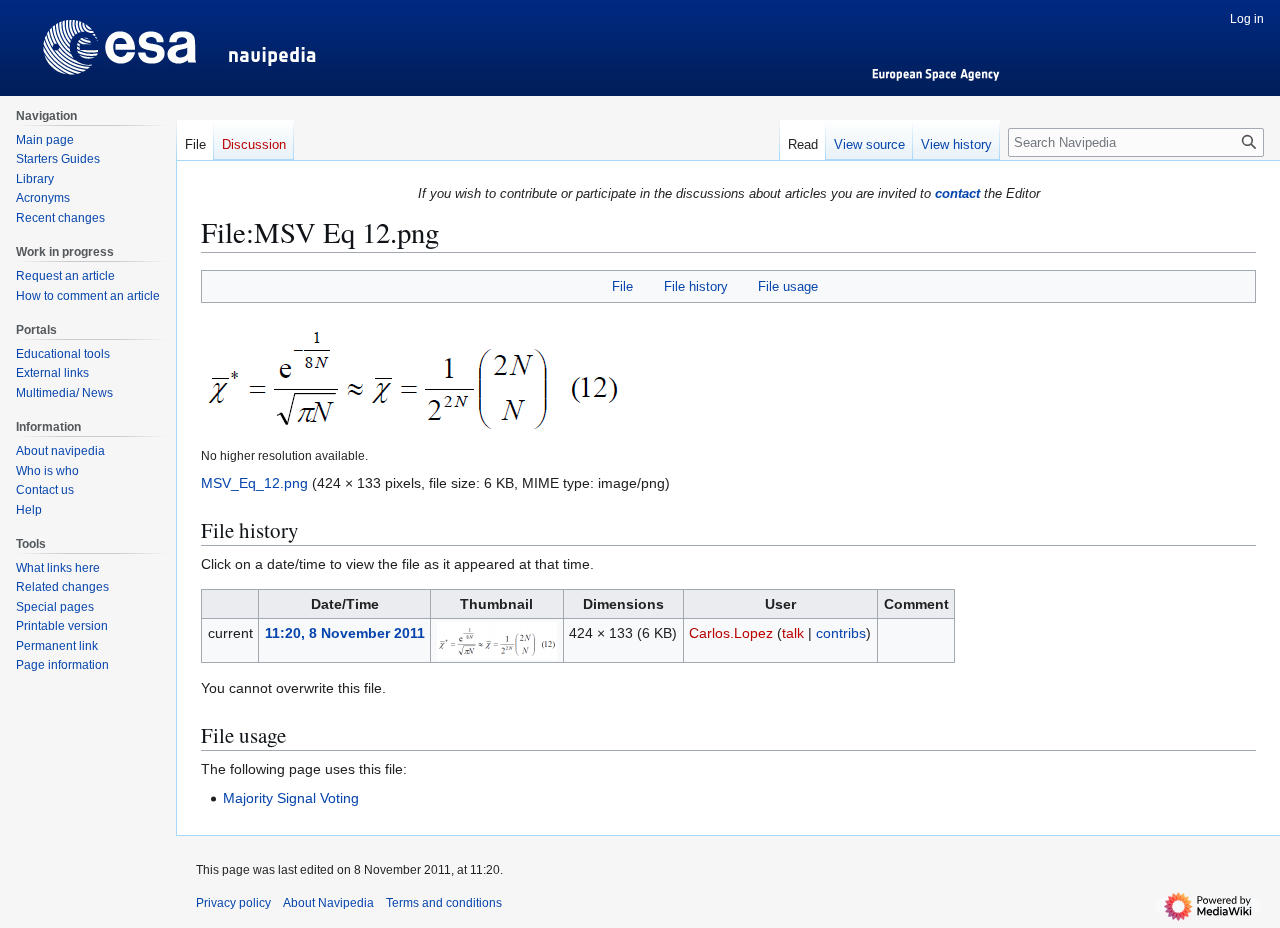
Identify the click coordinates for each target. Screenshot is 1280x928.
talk (793, 633)
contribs (841, 633)
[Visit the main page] (88, 40)
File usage (788, 286)
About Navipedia (328, 903)
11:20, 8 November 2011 (345, 633)
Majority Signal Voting (291, 798)
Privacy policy (233, 903)
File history (696, 286)
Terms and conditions (444, 903)
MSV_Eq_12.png (254, 483)
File (622, 286)
